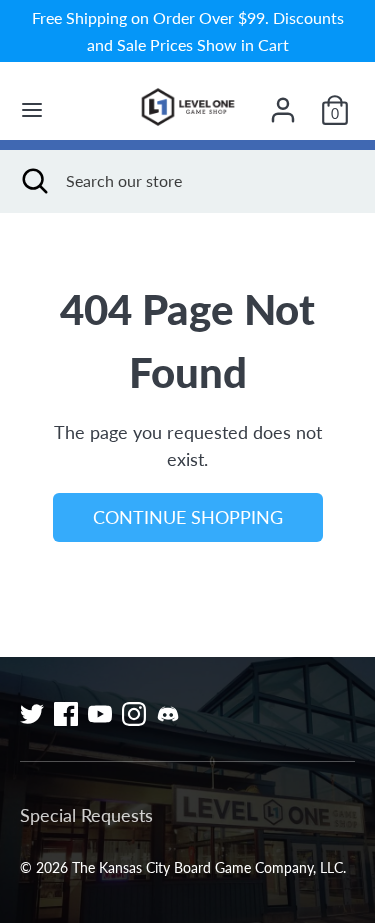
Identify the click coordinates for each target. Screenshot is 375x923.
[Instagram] (134, 714)
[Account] (283, 103)
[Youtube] (100, 714)
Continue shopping (188, 517)
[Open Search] (33, 181)
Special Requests (86, 815)
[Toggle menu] (32, 109)
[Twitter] (32, 714)
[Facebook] (66, 714)
